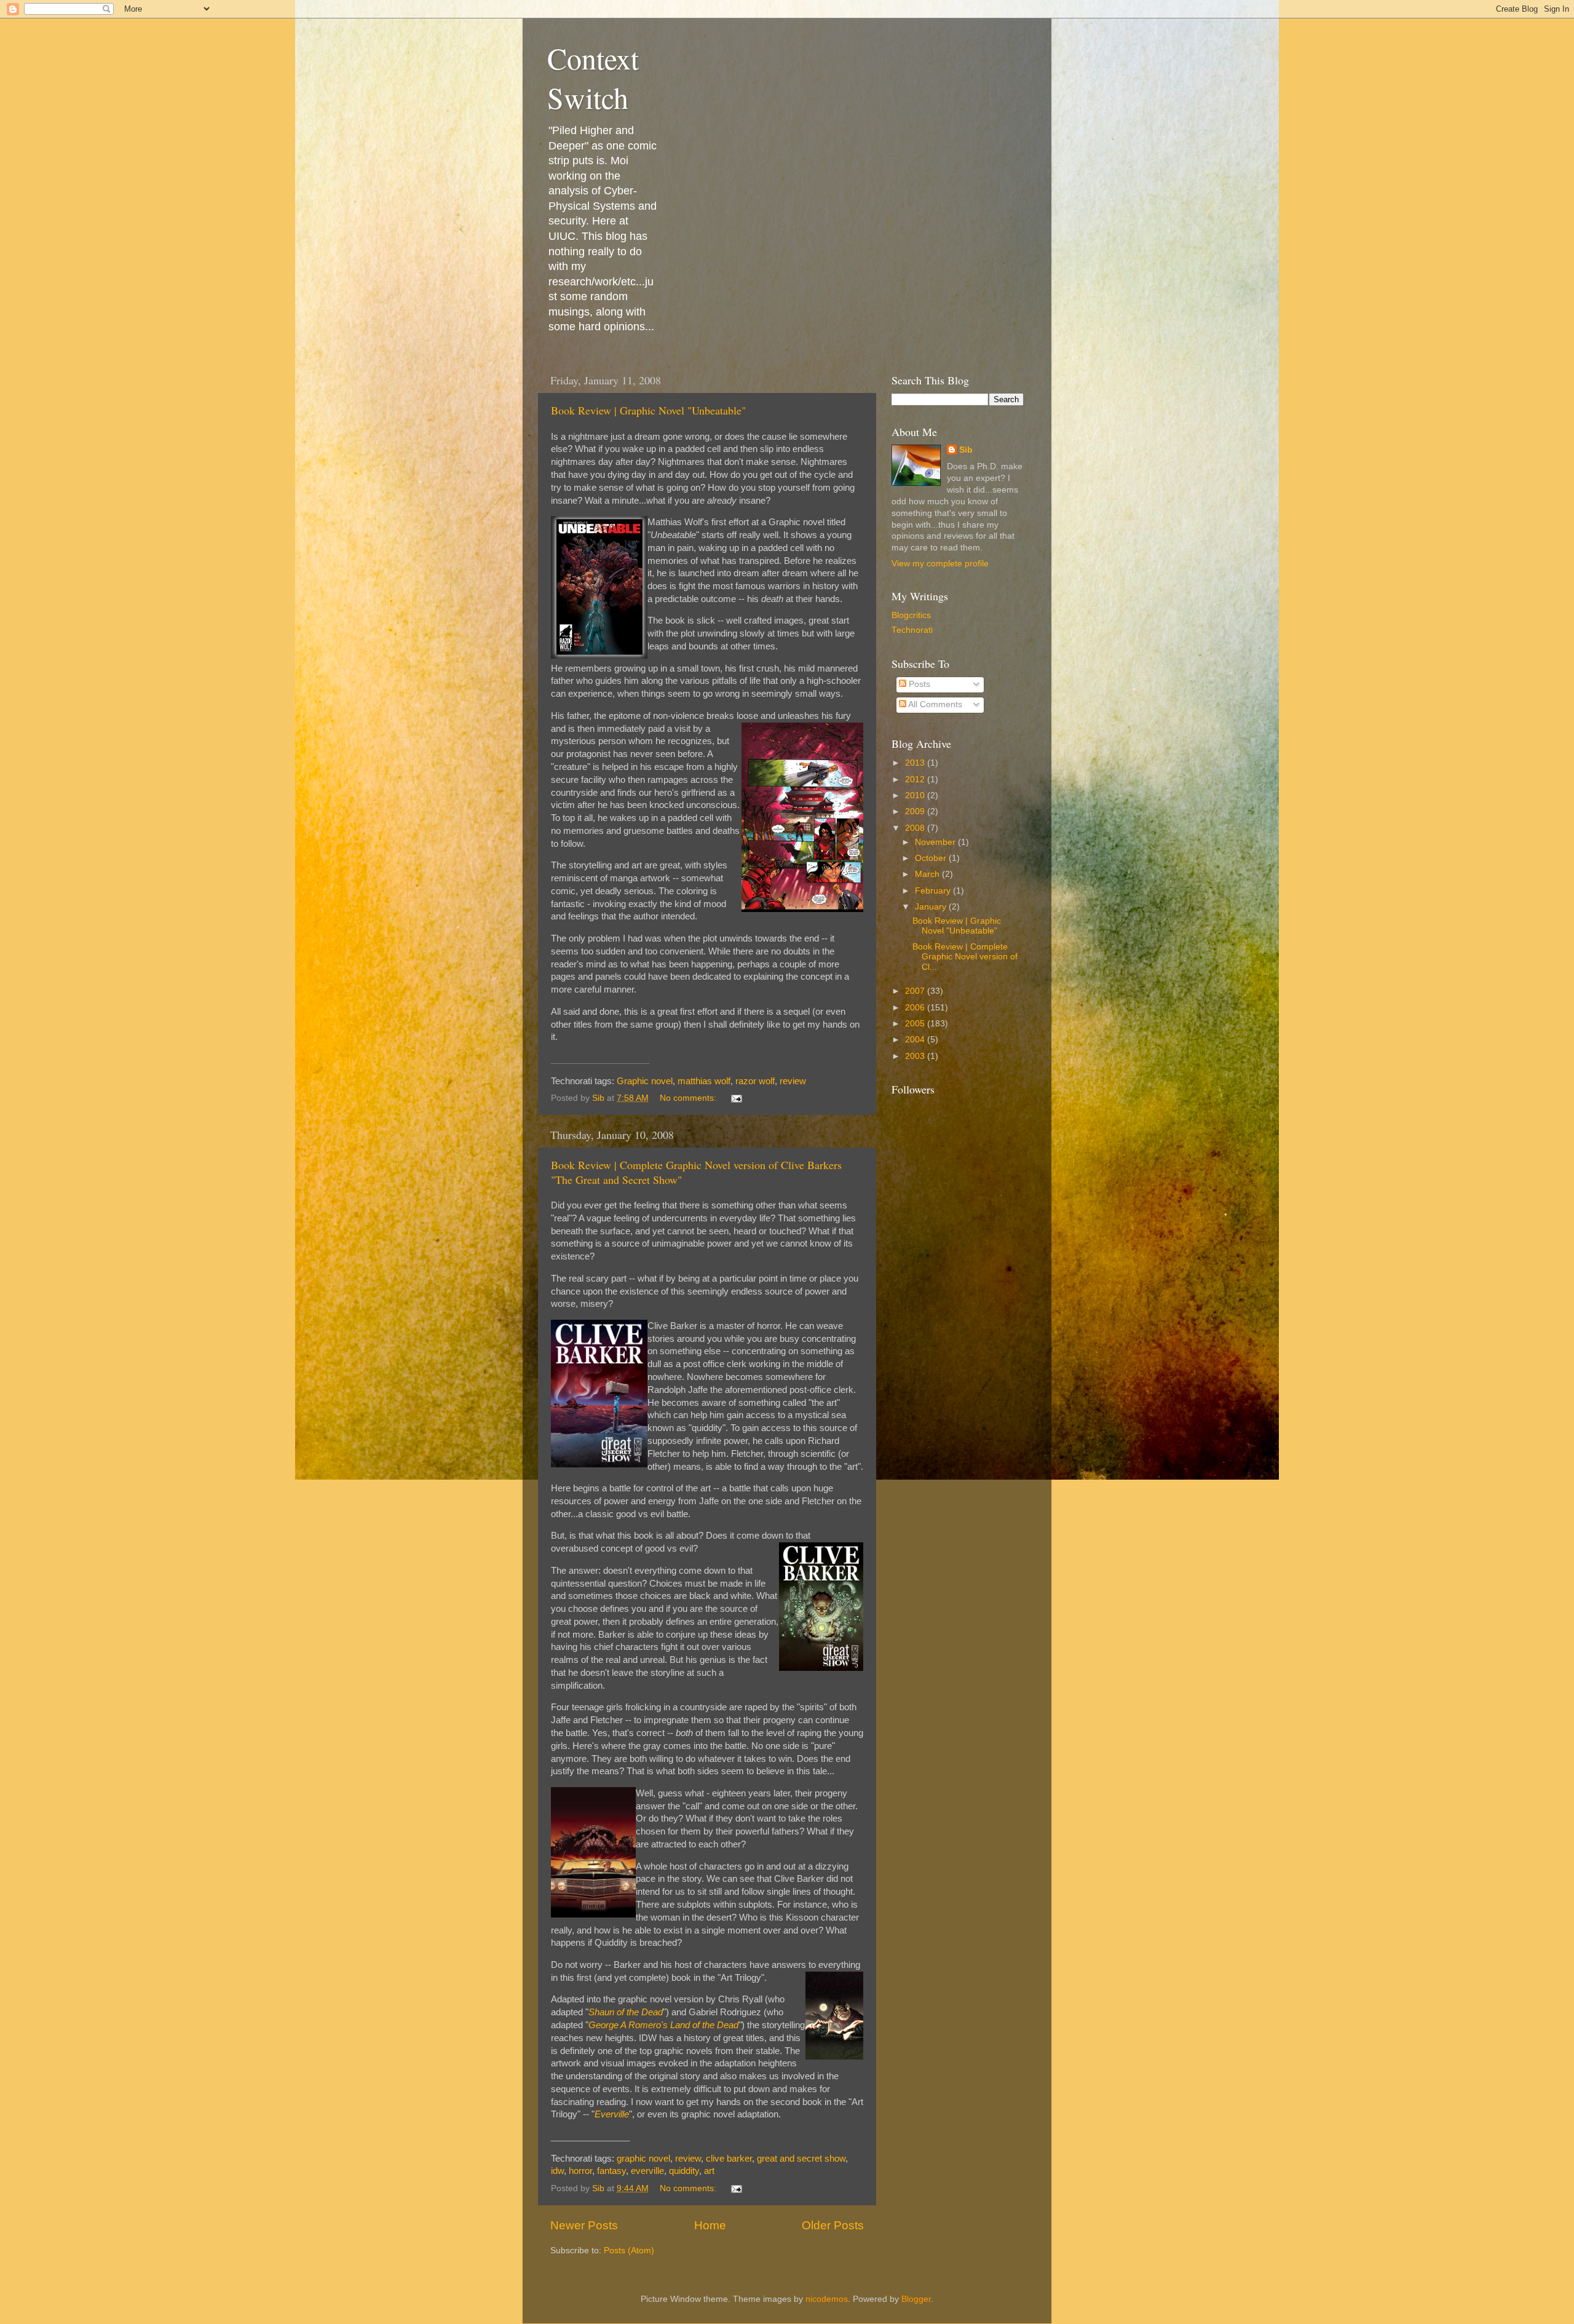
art (709, 2171)
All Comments (934, 704)
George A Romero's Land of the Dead (663, 2025)
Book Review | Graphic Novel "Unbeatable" (648, 410)
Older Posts (833, 2225)
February (934, 891)
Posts (918, 684)
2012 (916, 779)
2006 (916, 1008)
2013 (916, 763)
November (936, 842)
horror (580, 2171)
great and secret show (801, 2159)
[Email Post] (736, 1098)
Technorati (912, 630)
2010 (916, 795)
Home (710, 2225)
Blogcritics (911, 615)
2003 (916, 1056)
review (793, 1081)
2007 (916, 991)
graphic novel (643, 2159)
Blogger (916, 2299)
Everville (612, 2114)
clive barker (729, 2159)
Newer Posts (584, 2225)
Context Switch (593, 77)
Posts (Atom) (629, 2251)
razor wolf (755, 1081)
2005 (916, 1024)
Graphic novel (645, 1081)
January (932, 907)
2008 (916, 828)
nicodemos (827, 2299)
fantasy (611, 2171)
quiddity (684, 2171)
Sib (966, 450)
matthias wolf (704, 1081)
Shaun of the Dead (626, 2012)
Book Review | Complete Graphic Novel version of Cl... (965, 957)
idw (557, 2171)
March (928, 874)
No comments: (689, 1098)
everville (647, 2171)
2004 (916, 1040)
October (932, 858)
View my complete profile (940, 564)
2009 (916, 811)
